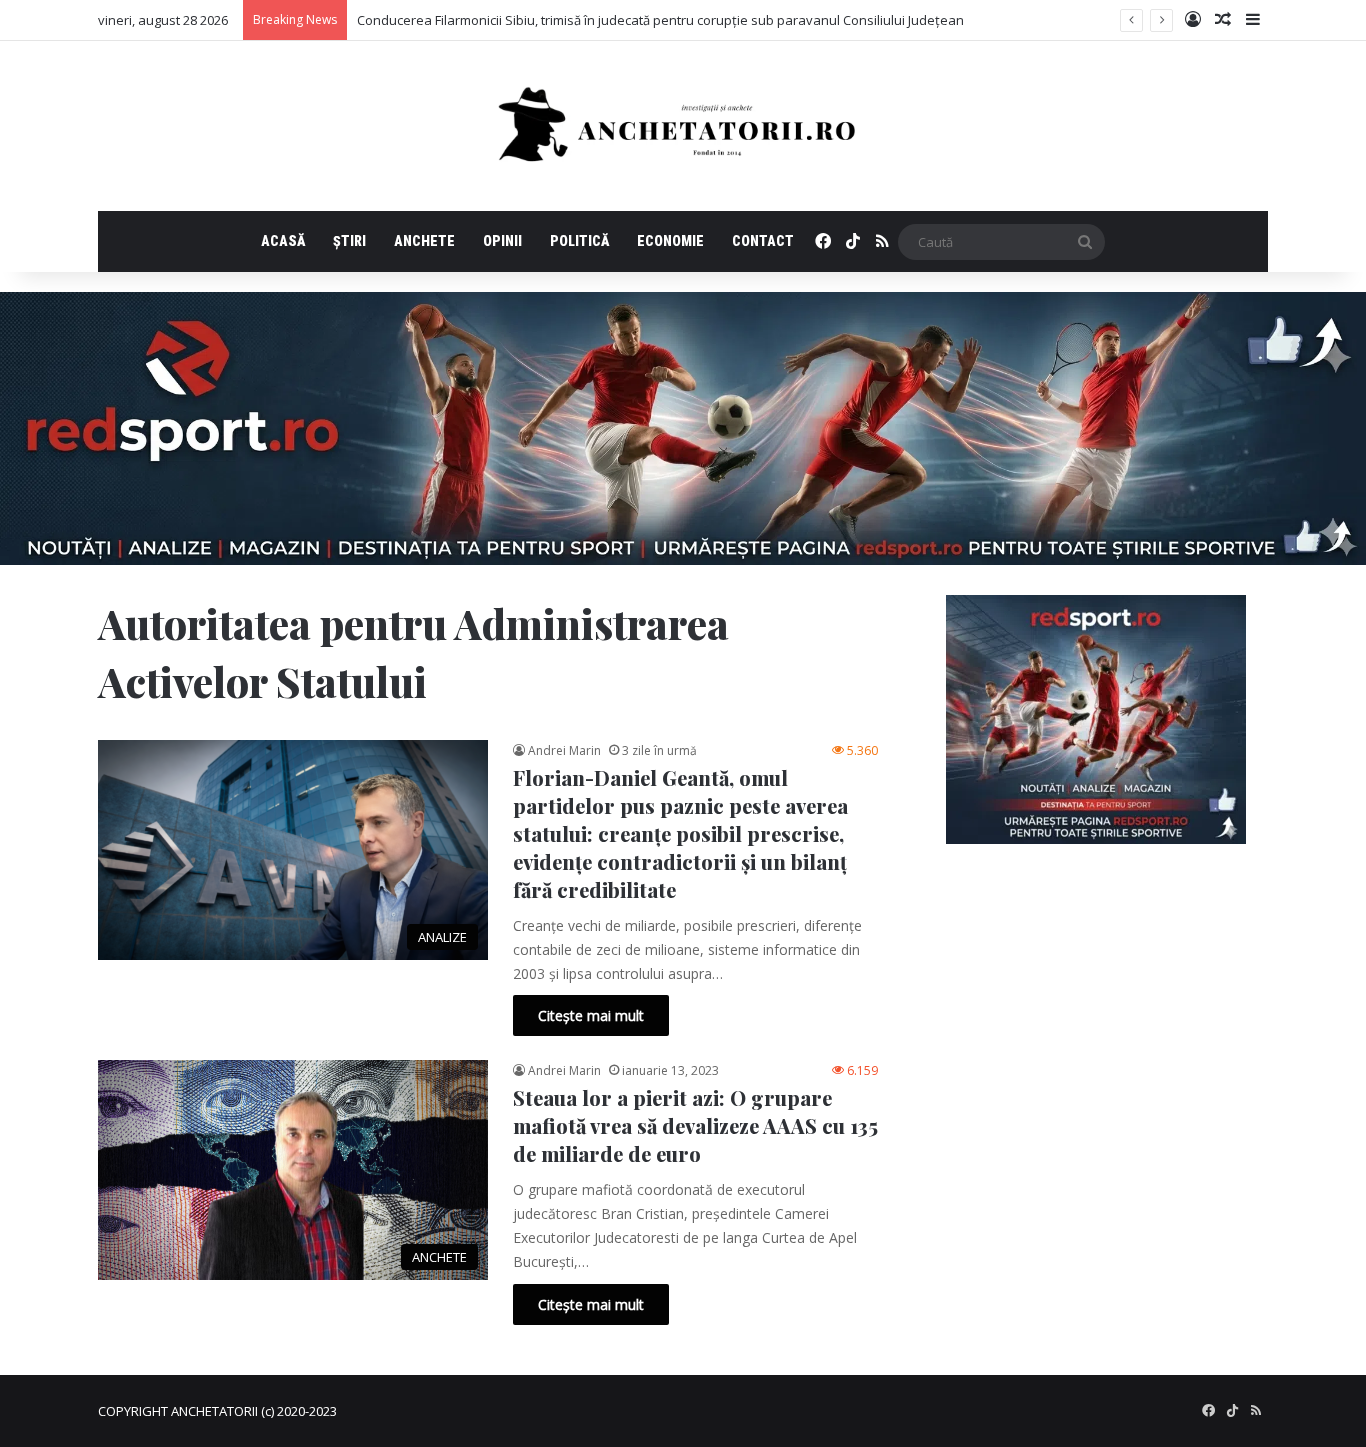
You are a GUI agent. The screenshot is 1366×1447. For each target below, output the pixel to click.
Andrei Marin (564, 750)
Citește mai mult (591, 1015)
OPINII (502, 241)
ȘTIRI (349, 241)
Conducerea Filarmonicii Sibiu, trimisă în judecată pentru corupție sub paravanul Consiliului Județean (660, 20)
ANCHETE (424, 241)
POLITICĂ (579, 241)
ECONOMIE (670, 241)
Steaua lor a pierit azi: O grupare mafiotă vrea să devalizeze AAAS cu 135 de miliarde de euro (695, 1125)
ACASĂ (283, 241)
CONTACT (763, 241)
